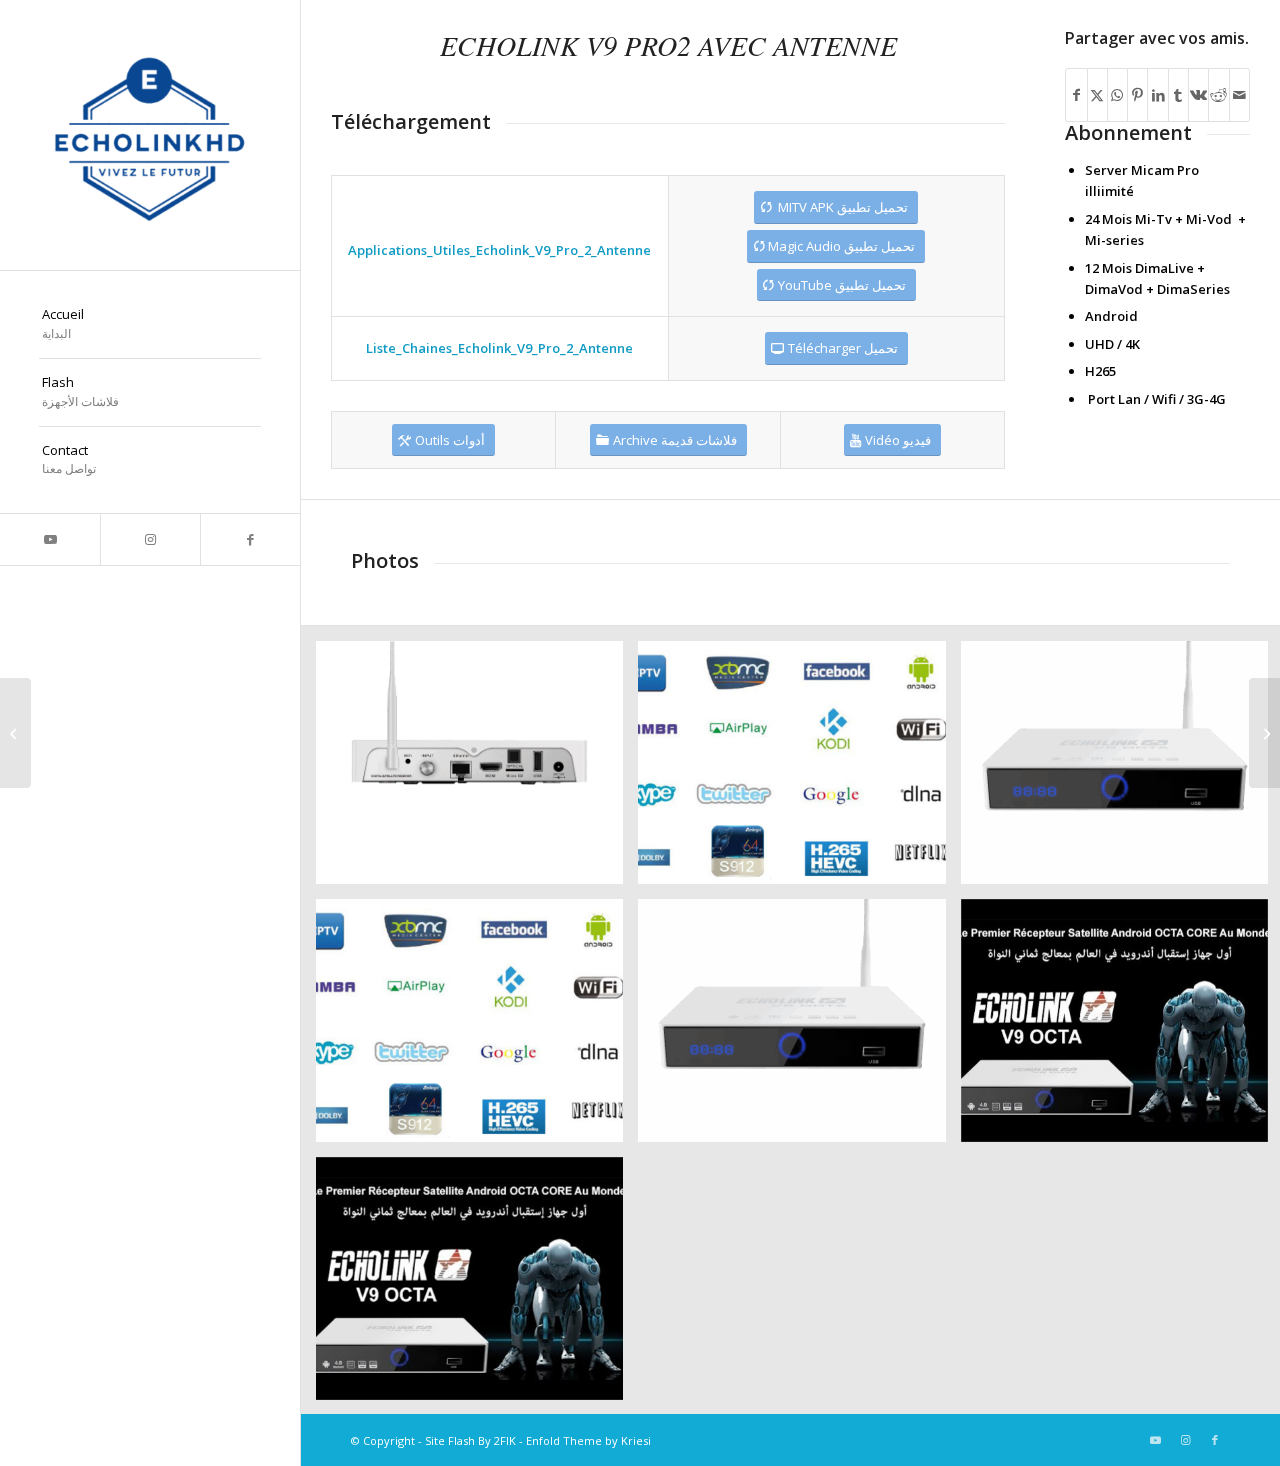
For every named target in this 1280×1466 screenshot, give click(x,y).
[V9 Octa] (1264, 733)
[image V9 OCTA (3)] (477, 770)
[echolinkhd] (150, 135)
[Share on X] (1097, 95)
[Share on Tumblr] (1178, 95)
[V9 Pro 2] (15, 733)
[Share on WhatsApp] (1117, 95)
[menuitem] (150, 325)
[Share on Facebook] (1076, 95)
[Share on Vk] (1198, 95)
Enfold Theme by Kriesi (588, 1440)
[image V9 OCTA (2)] (799, 770)
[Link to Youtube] (50, 539)
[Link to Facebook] (250, 539)
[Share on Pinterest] (1137, 95)
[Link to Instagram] (150, 539)
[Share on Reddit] (1218, 95)
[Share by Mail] (1239, 95)
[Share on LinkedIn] (1157, 95)
